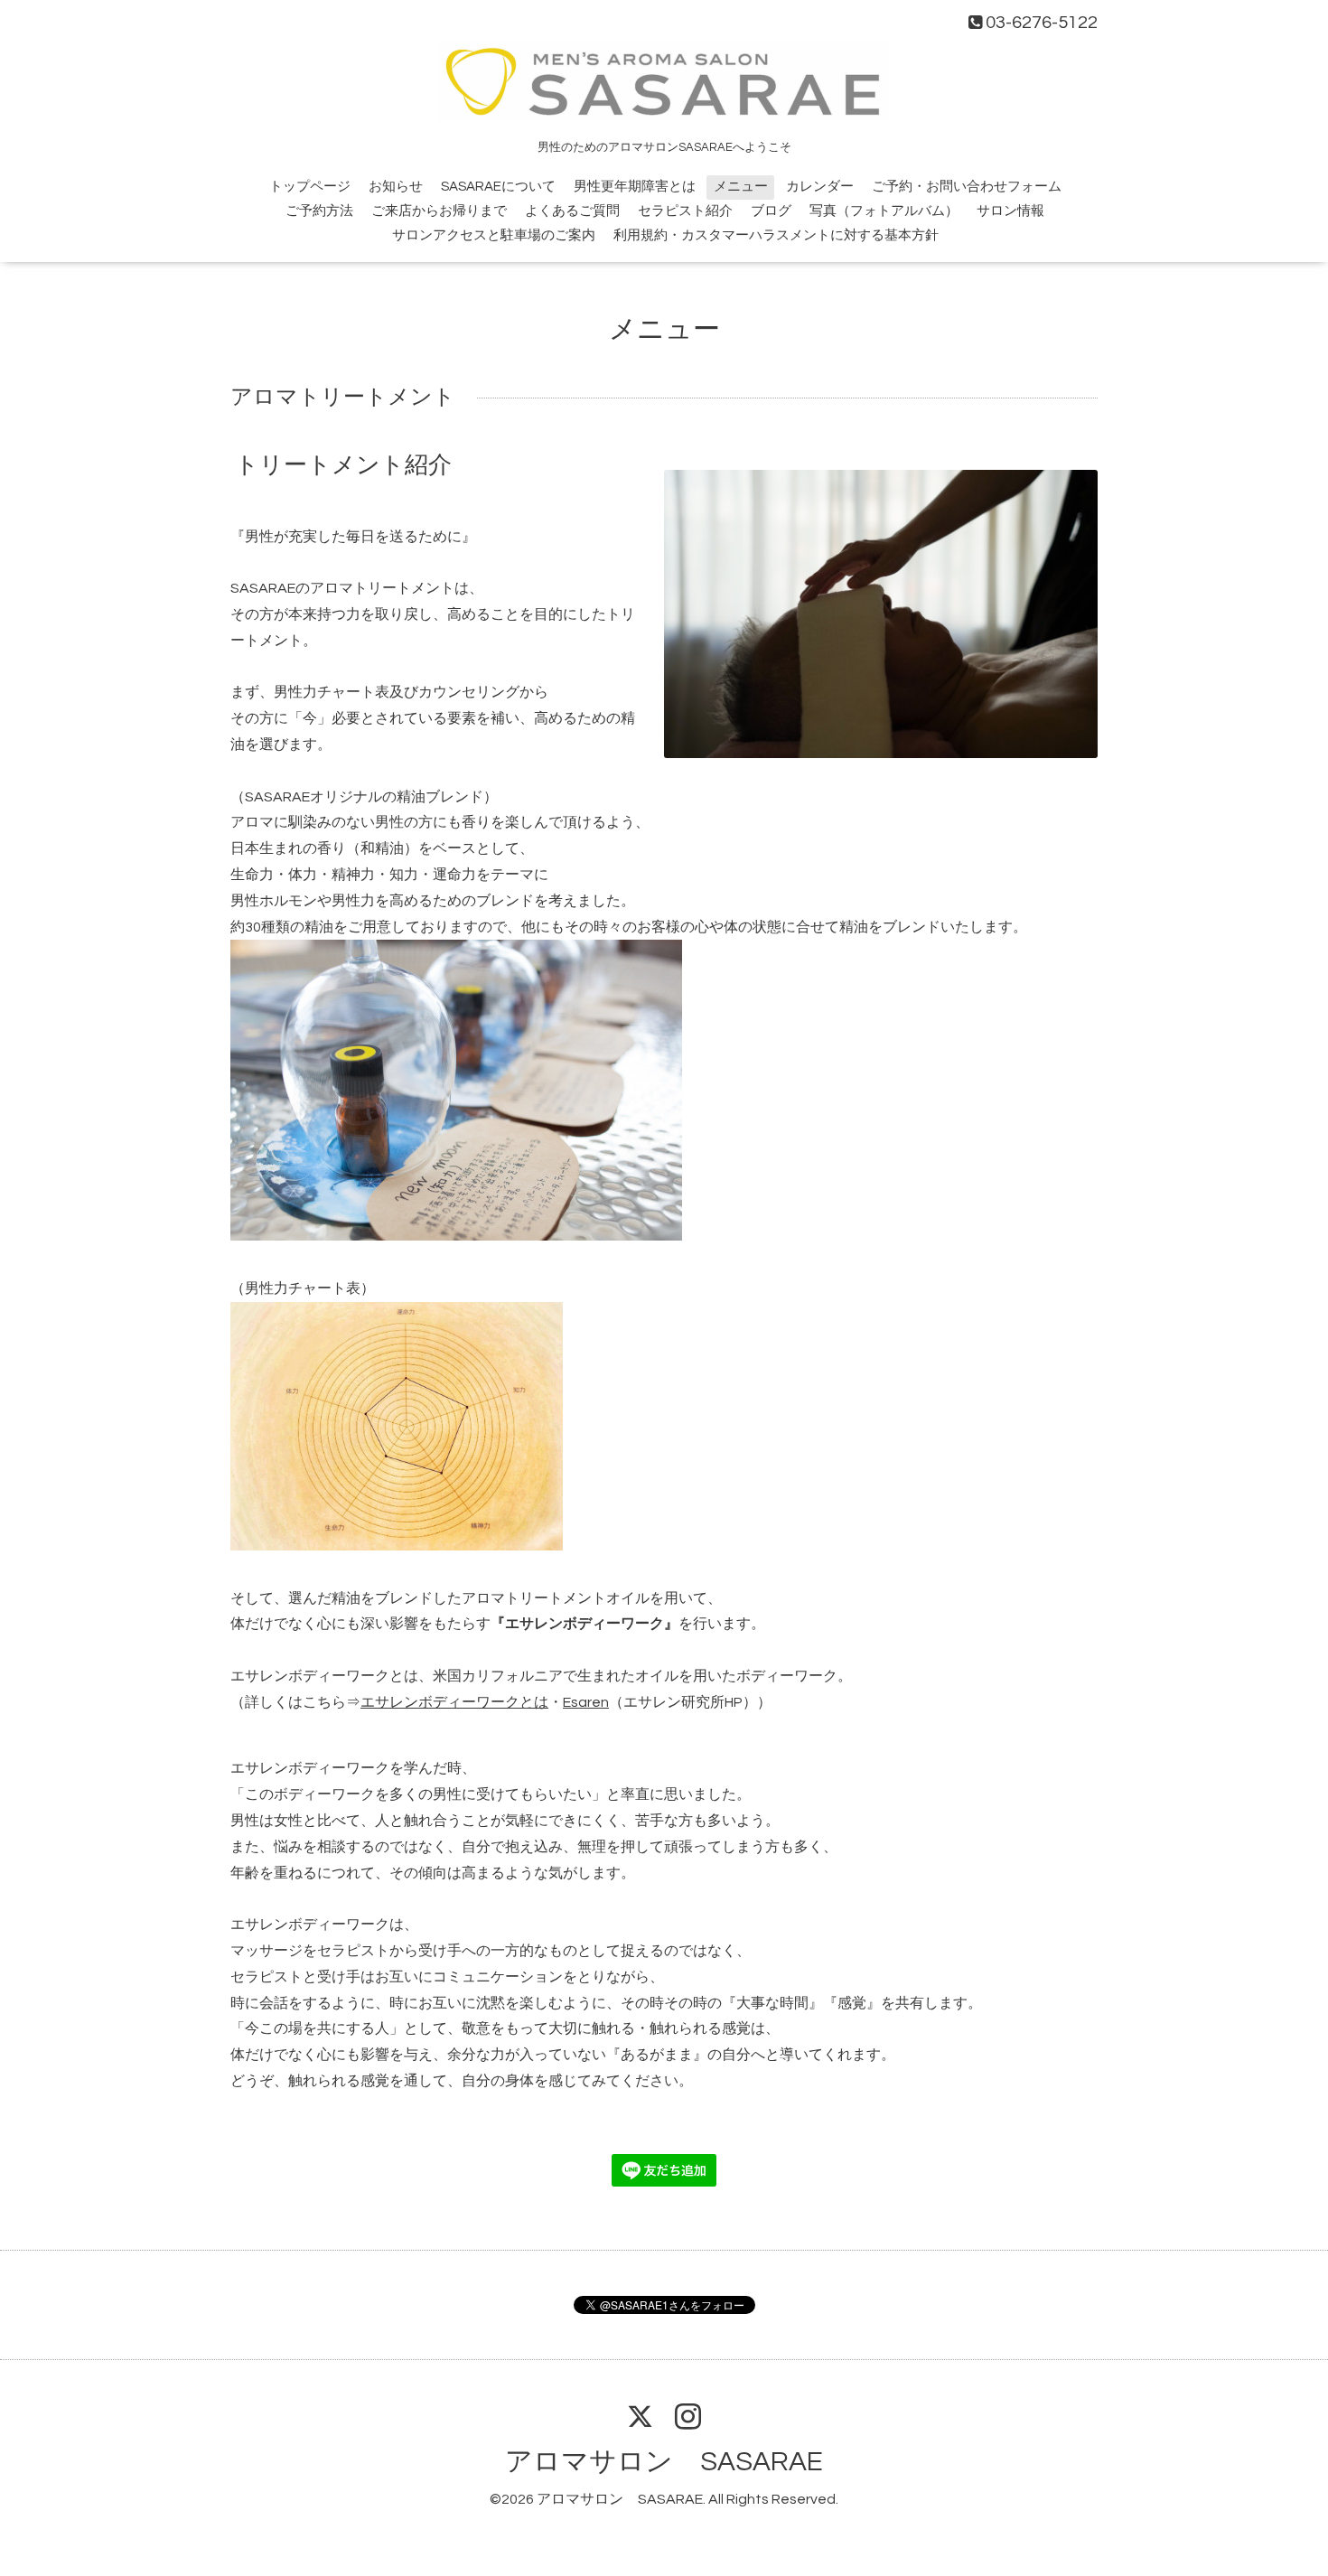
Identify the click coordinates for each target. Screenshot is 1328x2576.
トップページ (310, 187)
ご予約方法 (319, 211)
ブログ (771, 211)
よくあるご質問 (572, 211)
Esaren (586, 1702)
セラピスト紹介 (685, 211)
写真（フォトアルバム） (884, 211)
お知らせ (396, 187)
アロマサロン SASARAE (664, 2462)
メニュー (741, 187)
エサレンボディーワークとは (454, 1702)
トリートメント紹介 (343, 465)
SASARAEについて (498, 187)
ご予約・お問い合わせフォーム (967, 187)
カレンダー (820, 187)
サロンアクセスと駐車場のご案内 (494, 235)
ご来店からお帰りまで (439, 211)
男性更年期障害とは (635, 187)
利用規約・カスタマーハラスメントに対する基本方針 (776, 235)
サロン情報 (1010, 211)
